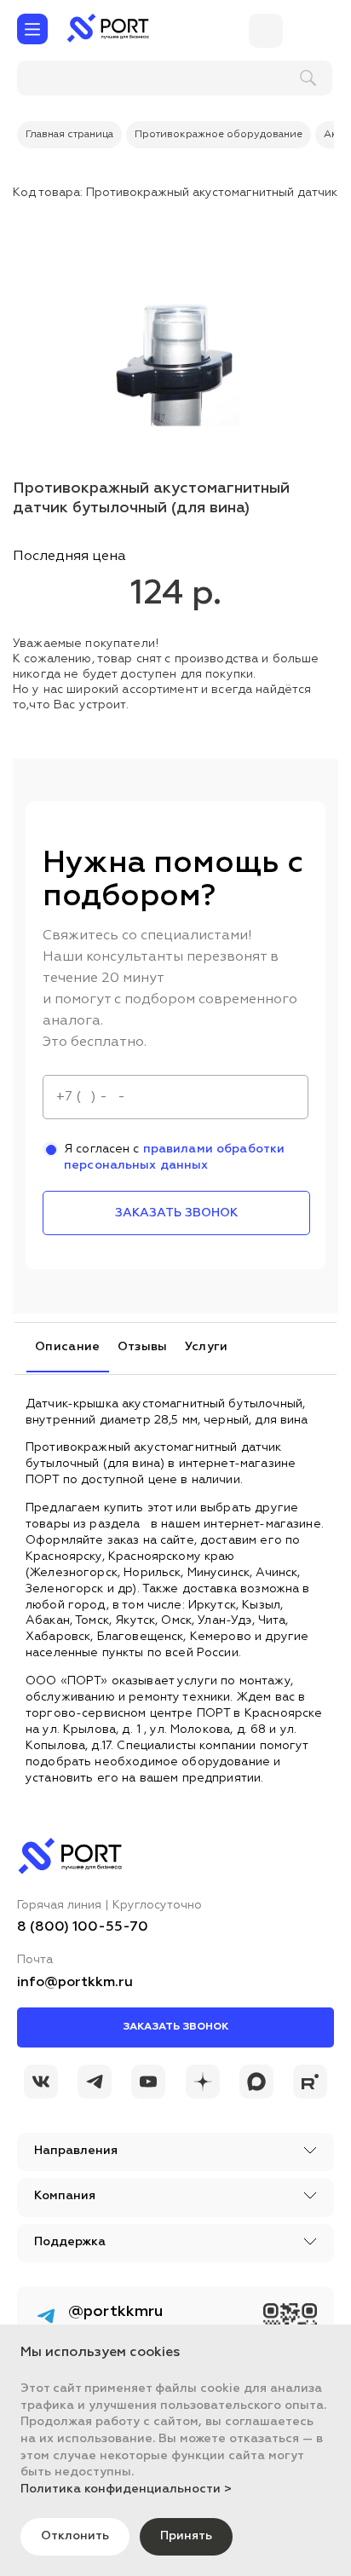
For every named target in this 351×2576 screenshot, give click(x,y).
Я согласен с (174, 1157)
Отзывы (143, 1347)
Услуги (207, 1347)
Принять (186, 2536)
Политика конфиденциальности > (126, 2489)
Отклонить (75, 2536)
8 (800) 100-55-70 (83, 1927)
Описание (68, 1347)
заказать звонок (176, 1213)
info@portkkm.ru (75, 1983)
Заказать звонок (175, 2027)
